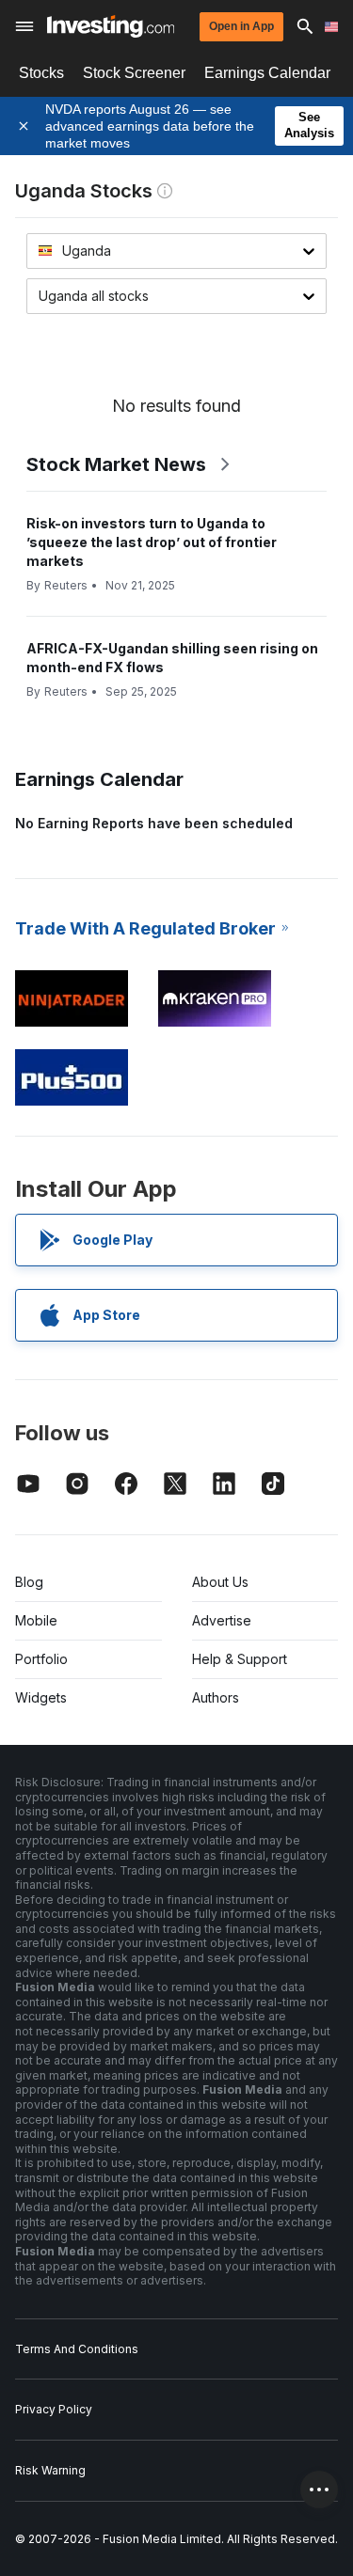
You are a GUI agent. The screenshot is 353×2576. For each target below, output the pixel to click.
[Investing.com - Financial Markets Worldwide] (111, 26)
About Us (220, 1582)
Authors (216, 1697)
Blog (29, 1582)
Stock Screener (134, 73)
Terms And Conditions (77, 2349)
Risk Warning (50, 2470)
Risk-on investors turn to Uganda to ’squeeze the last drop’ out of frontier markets (152, 542)
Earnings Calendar (267, 73)
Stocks (41, 73)
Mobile (36, 1620)
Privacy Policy (54, 2409)
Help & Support (240, 1659)
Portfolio (41, 1659)
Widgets (41, 1697)
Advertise (222, 1620)
